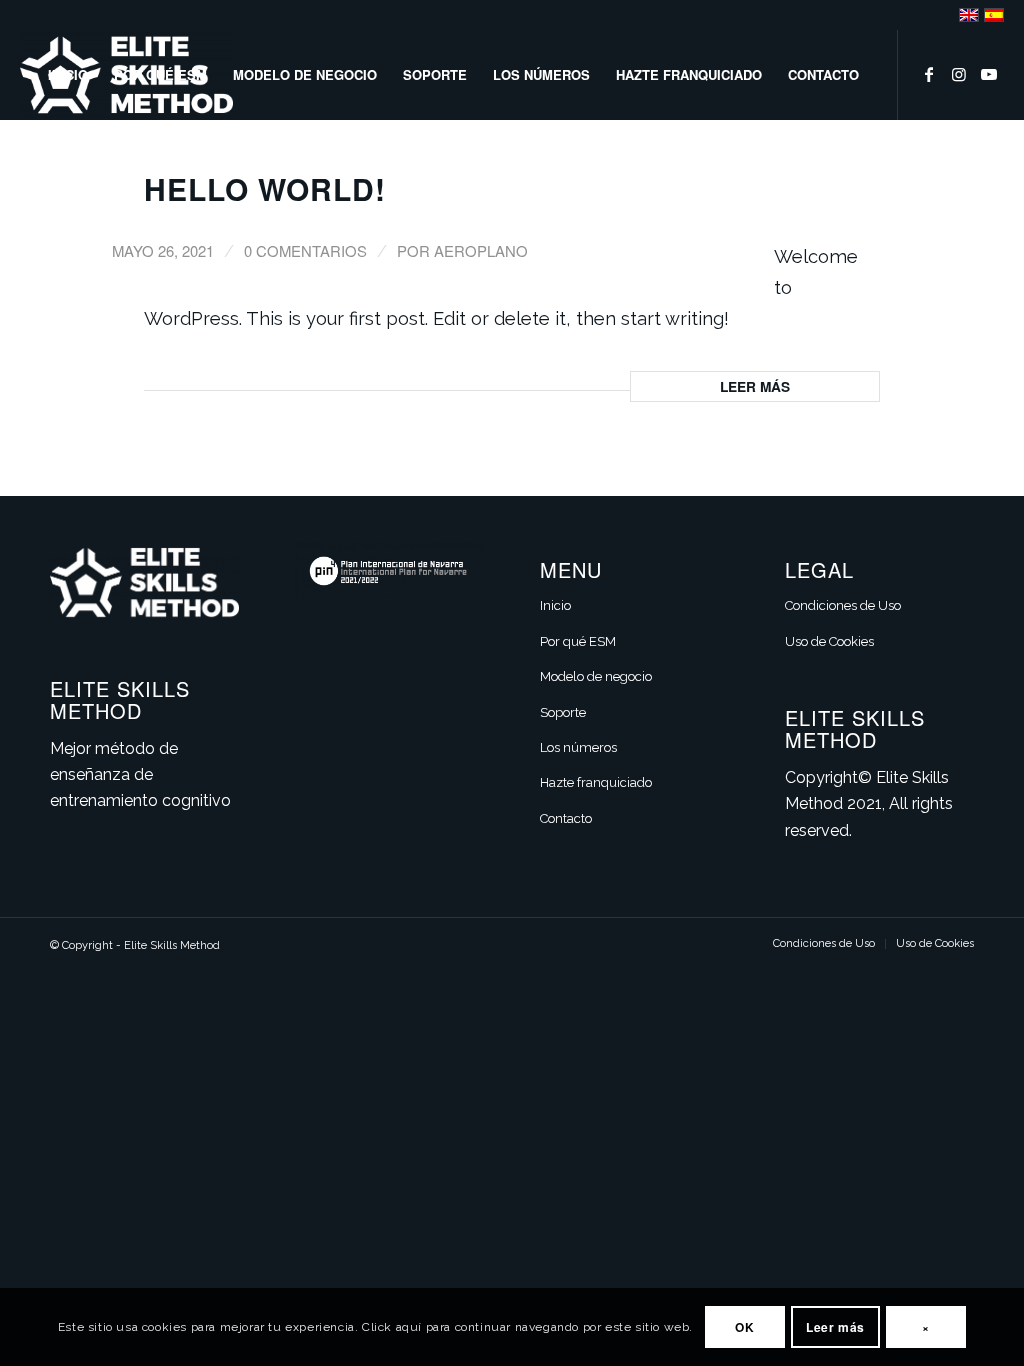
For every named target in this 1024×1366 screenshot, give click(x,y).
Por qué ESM (578, 641)
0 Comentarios (305, 250)
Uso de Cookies (829, 641)
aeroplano (481, 250)
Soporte (563, 712)
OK (744, 1327)
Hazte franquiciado (596, 782)
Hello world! (265, 188)
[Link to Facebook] (929, 74)
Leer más (755, 386)
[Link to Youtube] (989, 74)
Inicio (555, 605)
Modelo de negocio (596, 676)
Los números (578, 747)
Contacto (566, 818)
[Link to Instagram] (959, 74)
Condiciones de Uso (843, 605)
